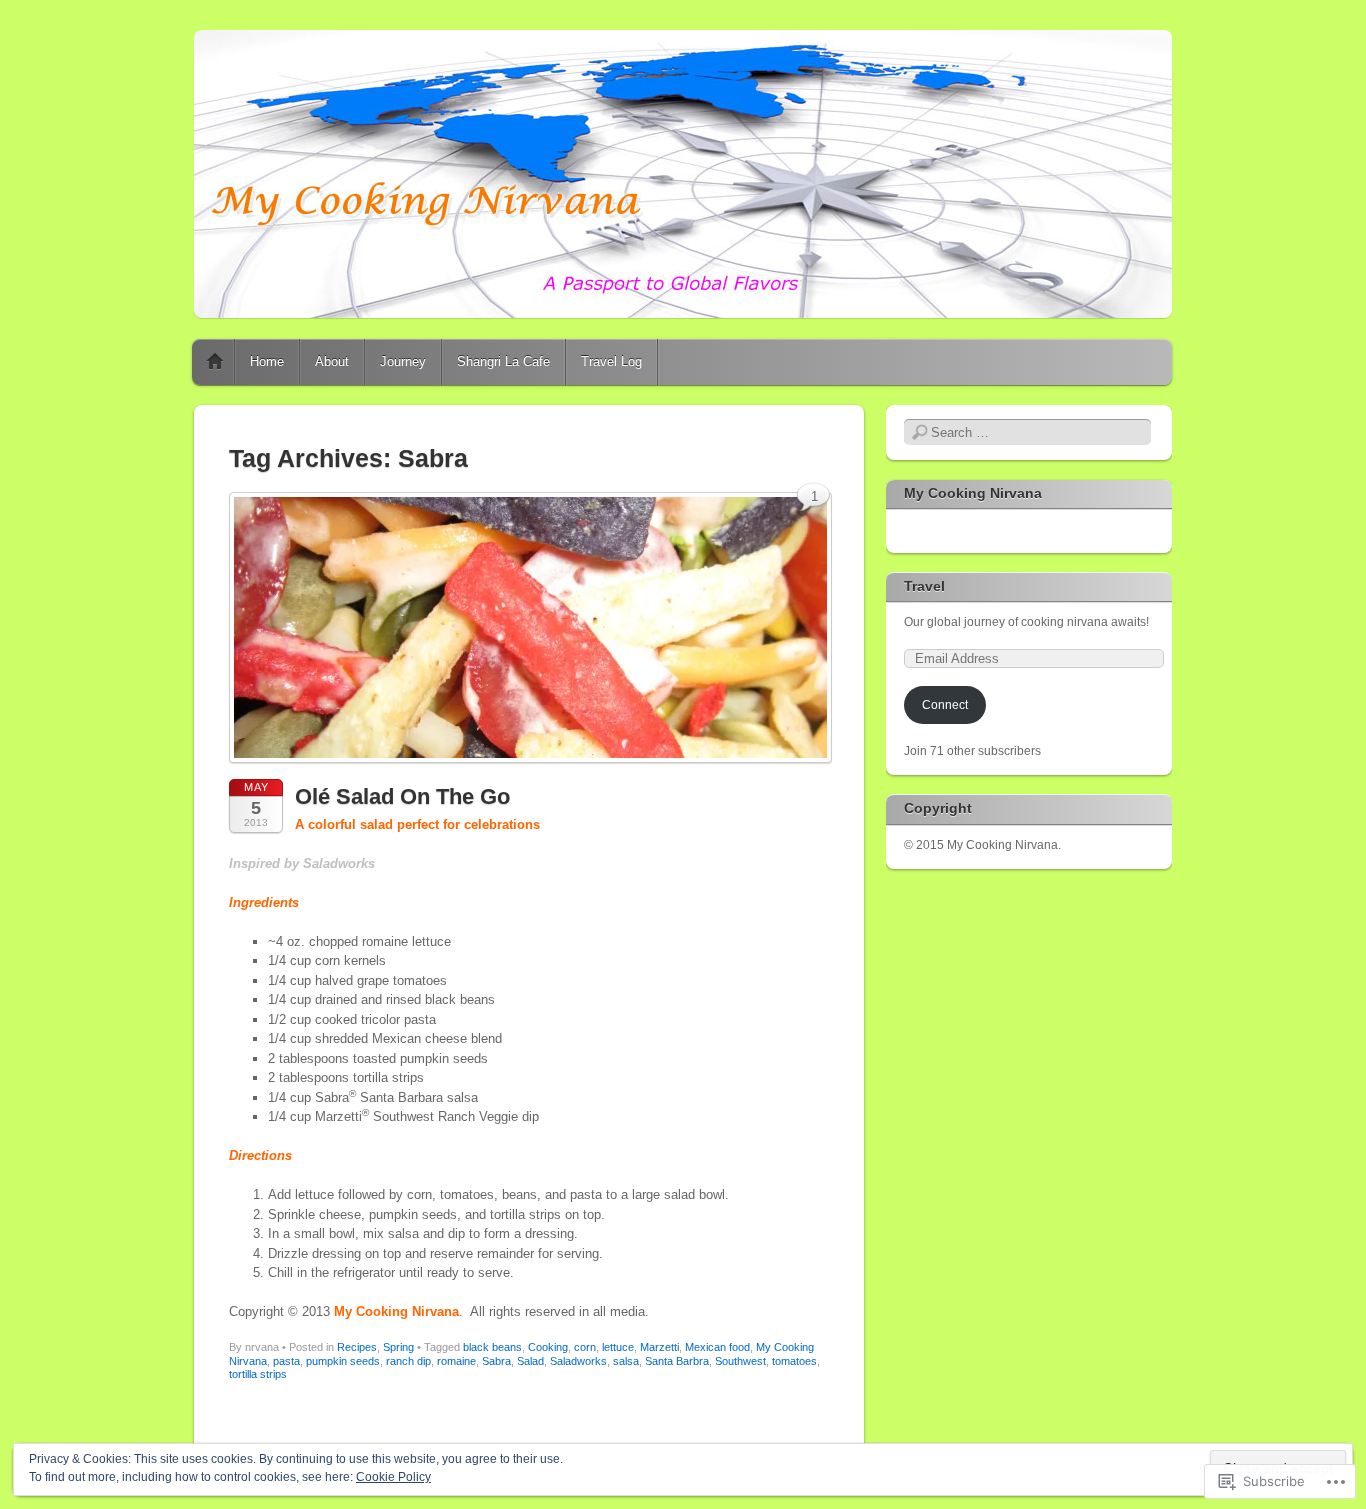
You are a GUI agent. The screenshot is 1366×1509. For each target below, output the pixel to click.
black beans (492, 1347)
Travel (924, 586)
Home (215, 362)
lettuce (618, 1347)
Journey (403, 361)
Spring (398, 1347)
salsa (626, 1361)
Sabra (496, 1361)
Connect (945, 705)
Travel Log (611, 361)
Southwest (740, 1361)
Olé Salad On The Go (402, 796)
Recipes (357, 1347)
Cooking (548, 1347)
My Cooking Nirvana (973, 493)
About (332, 361)
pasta (286, 1361)
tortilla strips (258, 1374)
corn (585, 1347)
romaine (456, 1361)
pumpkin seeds (343, 1361)
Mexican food (717, 1347)
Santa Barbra (677, 1361)
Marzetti (659, 1347)
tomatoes (794, 1361)
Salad (530, 1361)
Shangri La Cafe (503, 361)
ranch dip (408, 1361)
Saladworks (578, 1361)
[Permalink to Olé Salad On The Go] (530, 768)
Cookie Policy (393, 1477)
